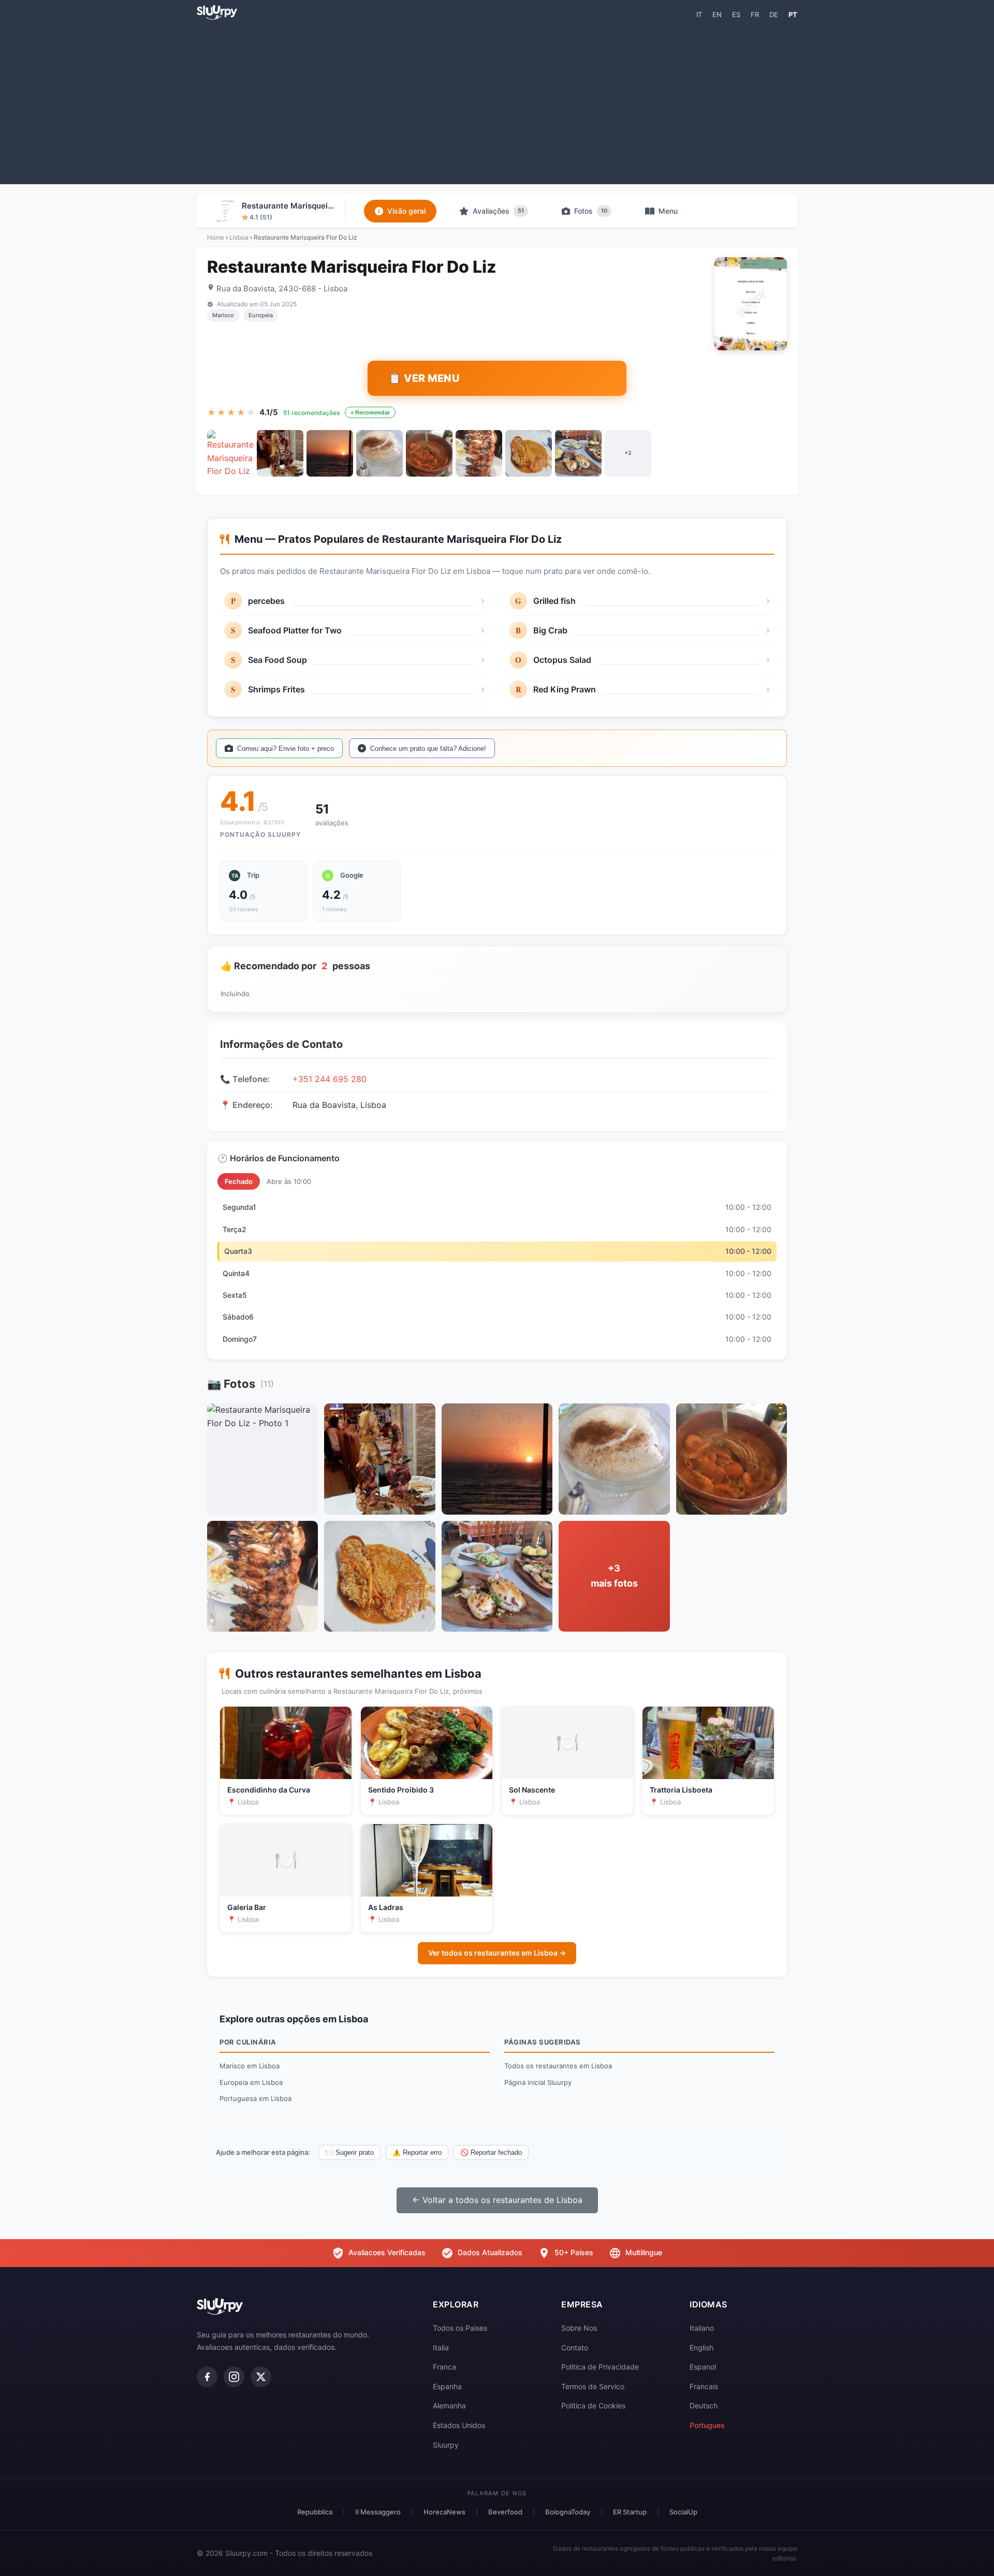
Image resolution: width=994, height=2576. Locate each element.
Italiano (702, 2328)
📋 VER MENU (424, 378)
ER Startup (630, 2512)
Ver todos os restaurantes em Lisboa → (497, 1953)
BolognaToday (568, 2512)
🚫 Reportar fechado (491, 2152)
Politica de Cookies (593, 2405)
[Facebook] (207, 2377)
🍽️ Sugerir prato (349, 2152)
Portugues (707, 2425)
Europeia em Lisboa (251, 2082)
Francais (704, 2386)
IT (699, 14)
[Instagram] (234, 2377)
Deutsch (704, 2405)
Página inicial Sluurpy (538, 2082)
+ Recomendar (370, 412)
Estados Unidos (459, 2425)
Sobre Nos (579, 2328)
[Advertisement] (497, 101)
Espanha (447, 2386)
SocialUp (683, 2512)
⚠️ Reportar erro (417, 2152)
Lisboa (239, 237)
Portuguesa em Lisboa (255, 2098)
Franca (444, 2367)
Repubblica (315, 2512)
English (701, 2348)
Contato (575, 2348)
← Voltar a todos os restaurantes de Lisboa (497, 2200)
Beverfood (505, 2512)
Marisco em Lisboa (250, 2066)
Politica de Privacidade (600, 2367)
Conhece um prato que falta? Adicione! (428, 749)
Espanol (703, 2367)
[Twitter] (261, 2377)
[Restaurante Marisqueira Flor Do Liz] (230, 453)
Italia (441, 2348)
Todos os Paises (460, 2328)
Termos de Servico (593, 2386)
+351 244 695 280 (330, 1079)
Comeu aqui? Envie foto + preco (286, 749)
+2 (628, 453)
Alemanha (449, 2405)
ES (736, 14)
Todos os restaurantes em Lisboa (558, 2066)
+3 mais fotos (614, 1576)
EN (717, 14)
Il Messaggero (378, 2512)
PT (793, 14)
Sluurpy (446, 2445)
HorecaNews (444, 2512)
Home (216, 237)
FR (755, 14)
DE (774, 14)
